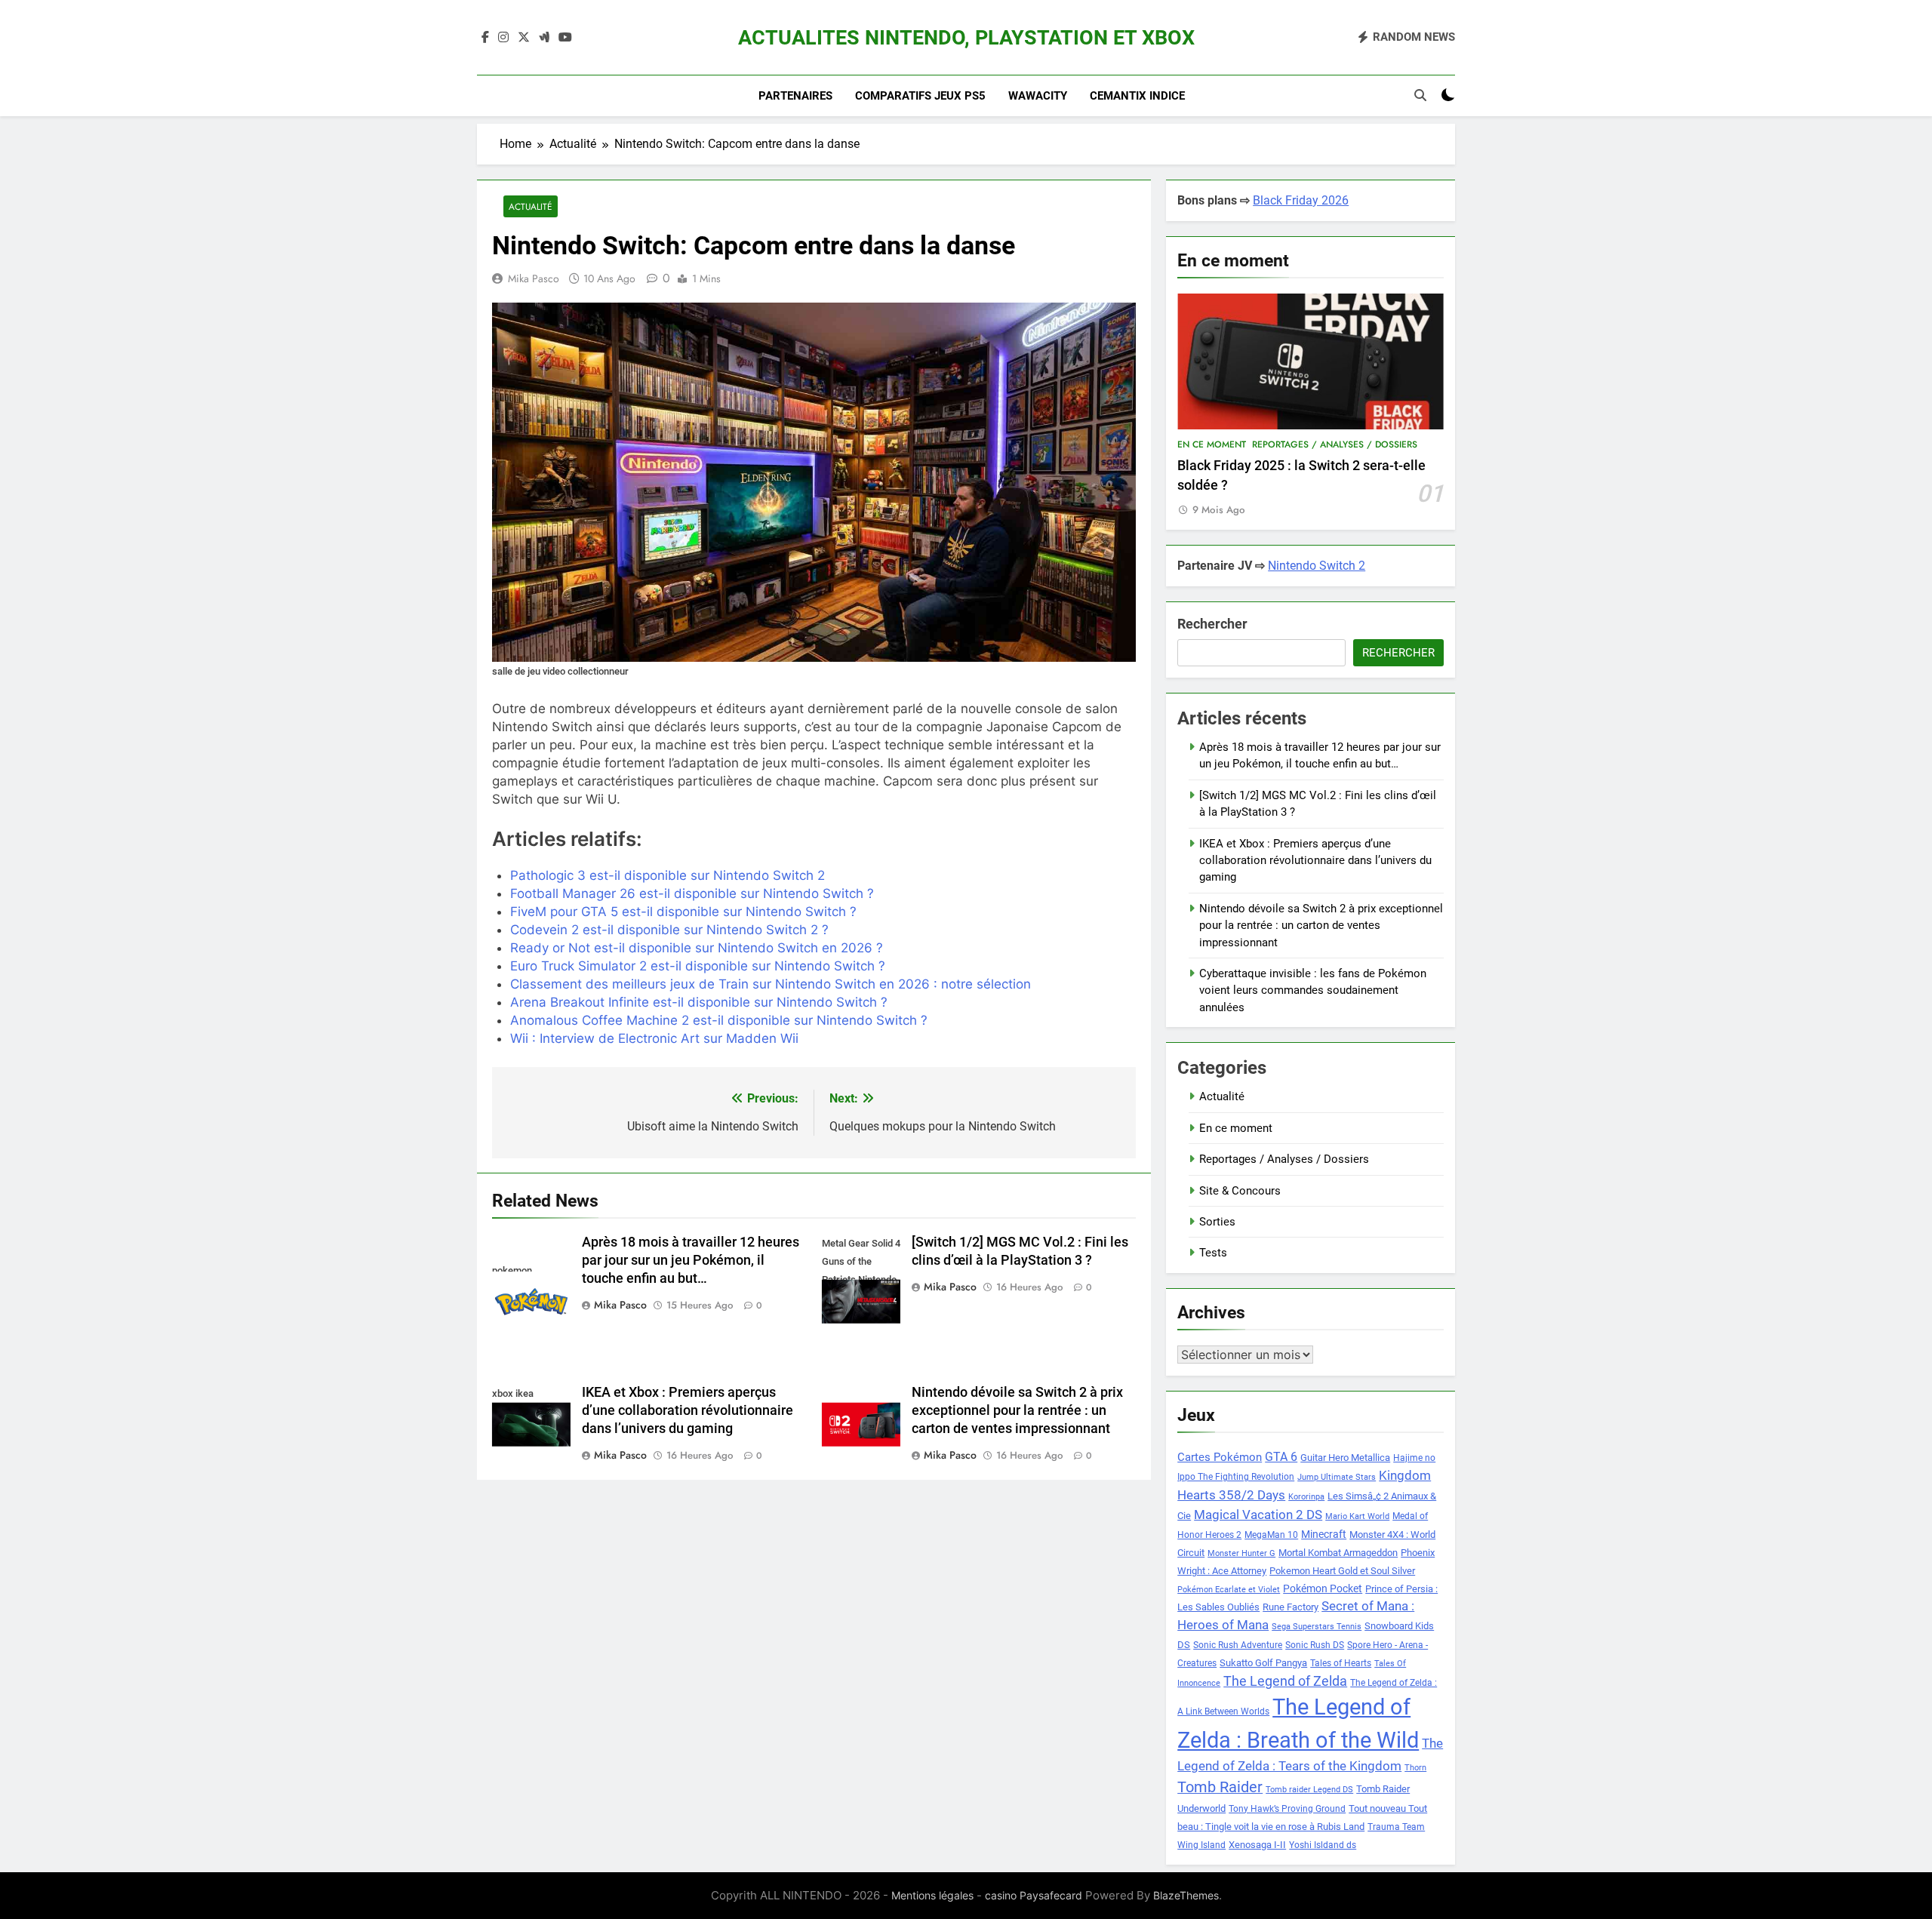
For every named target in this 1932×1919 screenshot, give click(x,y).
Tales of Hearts (1341, 1663)
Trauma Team (1396, 1827)
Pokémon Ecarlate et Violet (1229, 1590)
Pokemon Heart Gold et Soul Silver (1342, 1571)
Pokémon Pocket (1323, 1588)
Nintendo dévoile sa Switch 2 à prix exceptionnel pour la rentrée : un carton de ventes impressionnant (1017, 1410)
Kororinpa (1306, 1497)
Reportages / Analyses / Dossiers (1335, 444)
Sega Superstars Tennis (1317, 1627)
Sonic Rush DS (1315, 1645)
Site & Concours (1240, 1191)
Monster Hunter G (1241, 1553)
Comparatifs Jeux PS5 (920, 96)
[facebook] (485, 38)
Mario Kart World (1357, 1516)
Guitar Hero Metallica (1345, 1458)
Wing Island (1201, 1845)
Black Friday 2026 (1301, 200)
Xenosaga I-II (1257, 1845)
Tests (1213, 1253)
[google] (544, 38)
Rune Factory (1291, 1607)
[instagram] (503, 38)
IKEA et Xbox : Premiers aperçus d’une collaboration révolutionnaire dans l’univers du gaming (688, 1410)
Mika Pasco (534, 278)
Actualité (531, 206)
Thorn (1415, 1768)
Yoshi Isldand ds (1323, 1845)
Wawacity (1038, 96)
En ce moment (1212, 444)
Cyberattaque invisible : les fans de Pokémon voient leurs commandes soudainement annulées (1313, 990)
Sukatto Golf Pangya (1263, 1663)
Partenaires (795, 96)
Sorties (1217, 1222)
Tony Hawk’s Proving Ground (1287, 1809)
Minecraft (1324, 1534)
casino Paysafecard (1034, 1895)
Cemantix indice (1137, 96)
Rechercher (1212, 624)
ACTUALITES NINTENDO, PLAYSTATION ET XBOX (966, 38)
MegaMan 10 (1271, 1535)
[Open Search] (1420, 95)
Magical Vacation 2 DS (1258, 1515)
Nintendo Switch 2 (1317, 566)
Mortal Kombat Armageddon (1338, 1553)
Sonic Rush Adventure (1238, 1645)
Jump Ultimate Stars (1337, 1477)
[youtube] (565, 38)
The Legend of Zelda (1285, 1681)
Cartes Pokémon (1220, 1457)
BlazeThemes (1186, 1895)
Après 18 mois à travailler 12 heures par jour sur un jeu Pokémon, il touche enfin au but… (691, 1260)
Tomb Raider (1220, 1787)
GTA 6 (1281, 1457)
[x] (524, 38)
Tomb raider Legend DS (1309, 1790)
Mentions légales (932, 1895)
